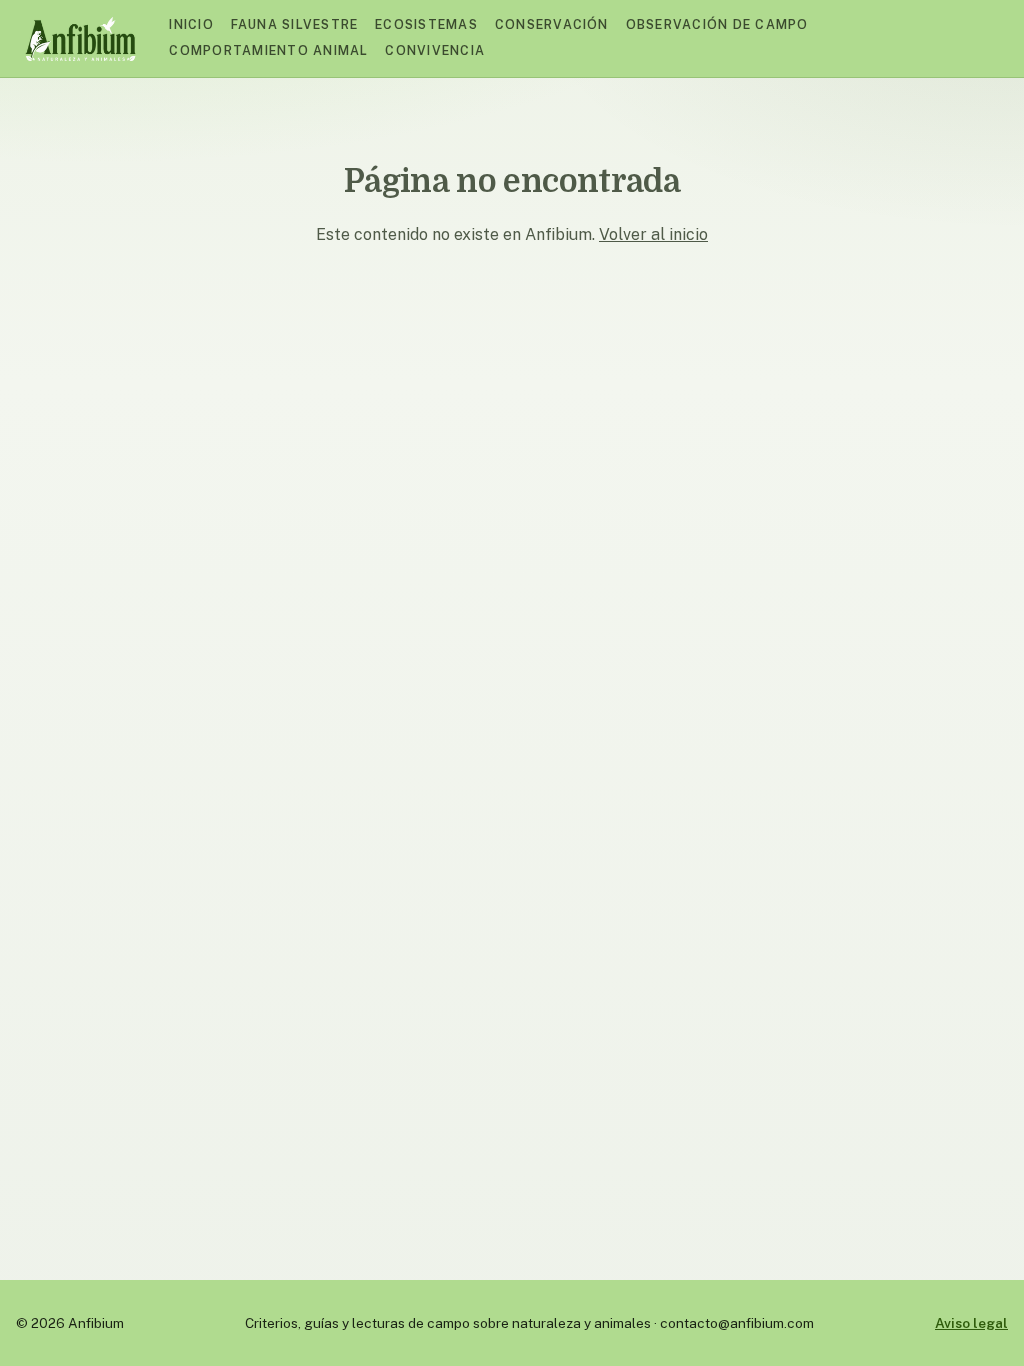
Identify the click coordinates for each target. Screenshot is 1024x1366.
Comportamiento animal (268, 50)
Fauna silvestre (295, 24)
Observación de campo (717, 24)
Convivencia (435, 50)
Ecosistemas (426, 24)
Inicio (191, 24)
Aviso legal (971, 1323)
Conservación (552, 24)
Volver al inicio (653, 234)
